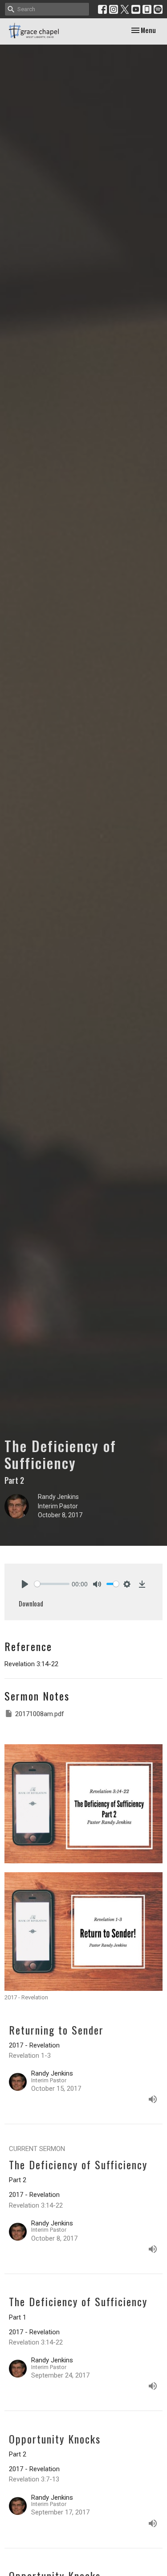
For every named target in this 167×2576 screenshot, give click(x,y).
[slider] (52, 1584)
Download (31, 1603)
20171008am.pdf (40, 1714)
